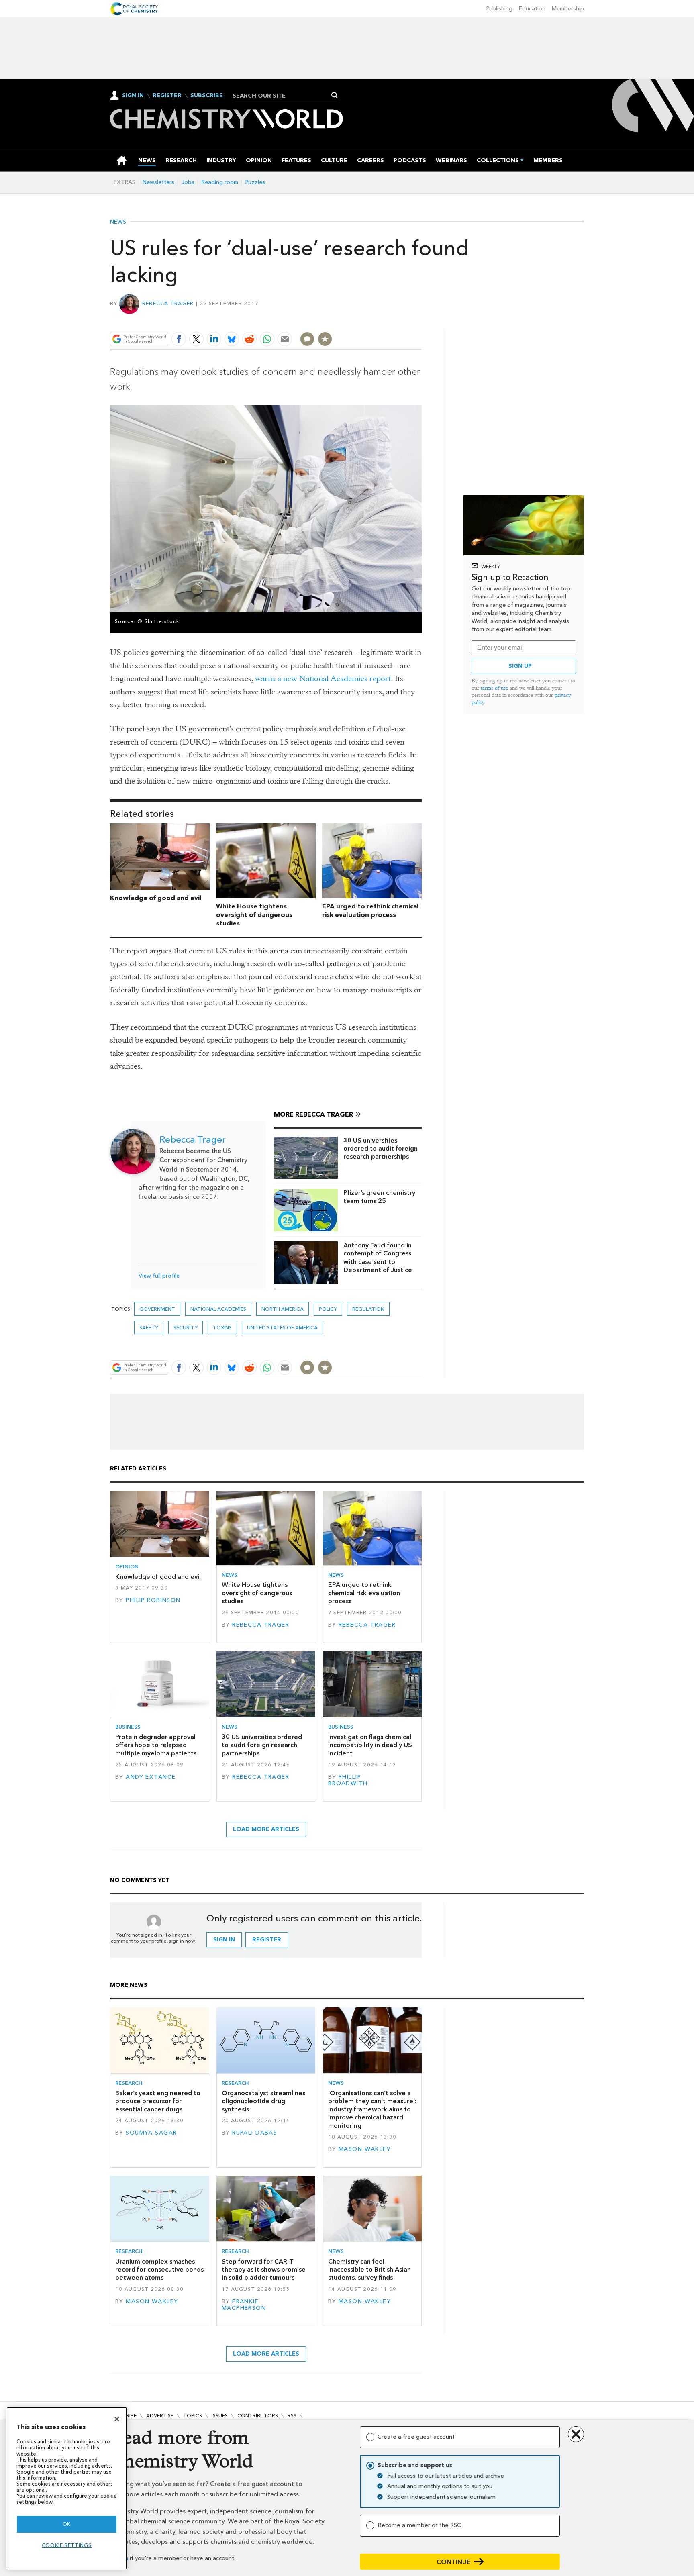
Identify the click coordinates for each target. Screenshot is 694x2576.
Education (532, 9)
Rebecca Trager (168, 303)
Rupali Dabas (255, 2133)
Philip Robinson (153, 1600)
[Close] (117, 2419)
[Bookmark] (325, 339)
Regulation (368, 1309)
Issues (220, 2416)
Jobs (188, 182)
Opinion (127, 1567)
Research (129, 2083)
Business (128, 1727)
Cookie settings (67, 2545)
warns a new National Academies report (323, 679)
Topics (193, 2416)
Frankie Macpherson (244, 2305)
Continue (454, 2562)
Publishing (499, 9)
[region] (67, 2488)
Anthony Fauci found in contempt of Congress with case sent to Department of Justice (378, 1257)
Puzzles (255, 182)
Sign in (224, 1940)
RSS (292, 2416)
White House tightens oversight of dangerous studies (254, 915)
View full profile (159, 1276)
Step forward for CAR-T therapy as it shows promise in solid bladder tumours (264, 2270)
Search (335, 95)
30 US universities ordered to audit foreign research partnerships (381, 1149)
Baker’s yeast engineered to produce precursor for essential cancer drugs (158, 2101)
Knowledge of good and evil (156, 898)
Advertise (160, 2416)
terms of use (494, 688)
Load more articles (266, 1829)
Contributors (258, 2416)
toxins (222, 1328)
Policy (328, 1309)
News (118, 222)
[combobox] (283, 96)
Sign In (133, 95)
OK (67, 2524)
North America (283, 1309)
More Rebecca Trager (313, 1114)
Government (157, 1309)
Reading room (220, 182)
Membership (568, 9)
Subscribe (207, 96)
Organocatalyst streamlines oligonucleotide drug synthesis (263, 2101)
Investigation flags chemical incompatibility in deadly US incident (370, 1745)
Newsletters (158, 182)
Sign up (520, 666)
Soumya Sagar (151, 2133)
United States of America (282, 1328)
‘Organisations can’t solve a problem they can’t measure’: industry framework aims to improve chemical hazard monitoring (372, 2109)
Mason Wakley (365, 2149)
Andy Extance (151, 1777)
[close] (421, 320)
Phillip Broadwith (348, 1780)
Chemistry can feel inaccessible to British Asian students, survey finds (369, 2270)
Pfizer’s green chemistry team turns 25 (379, 1197)
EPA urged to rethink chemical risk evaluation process (370, 910)
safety (149, 1328)
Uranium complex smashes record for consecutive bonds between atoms (159, 2270)
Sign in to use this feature (383, 320)
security (186, 1328)
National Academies (218, 1309)
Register (167, 96)
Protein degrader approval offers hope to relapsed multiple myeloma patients (156, 1745)
